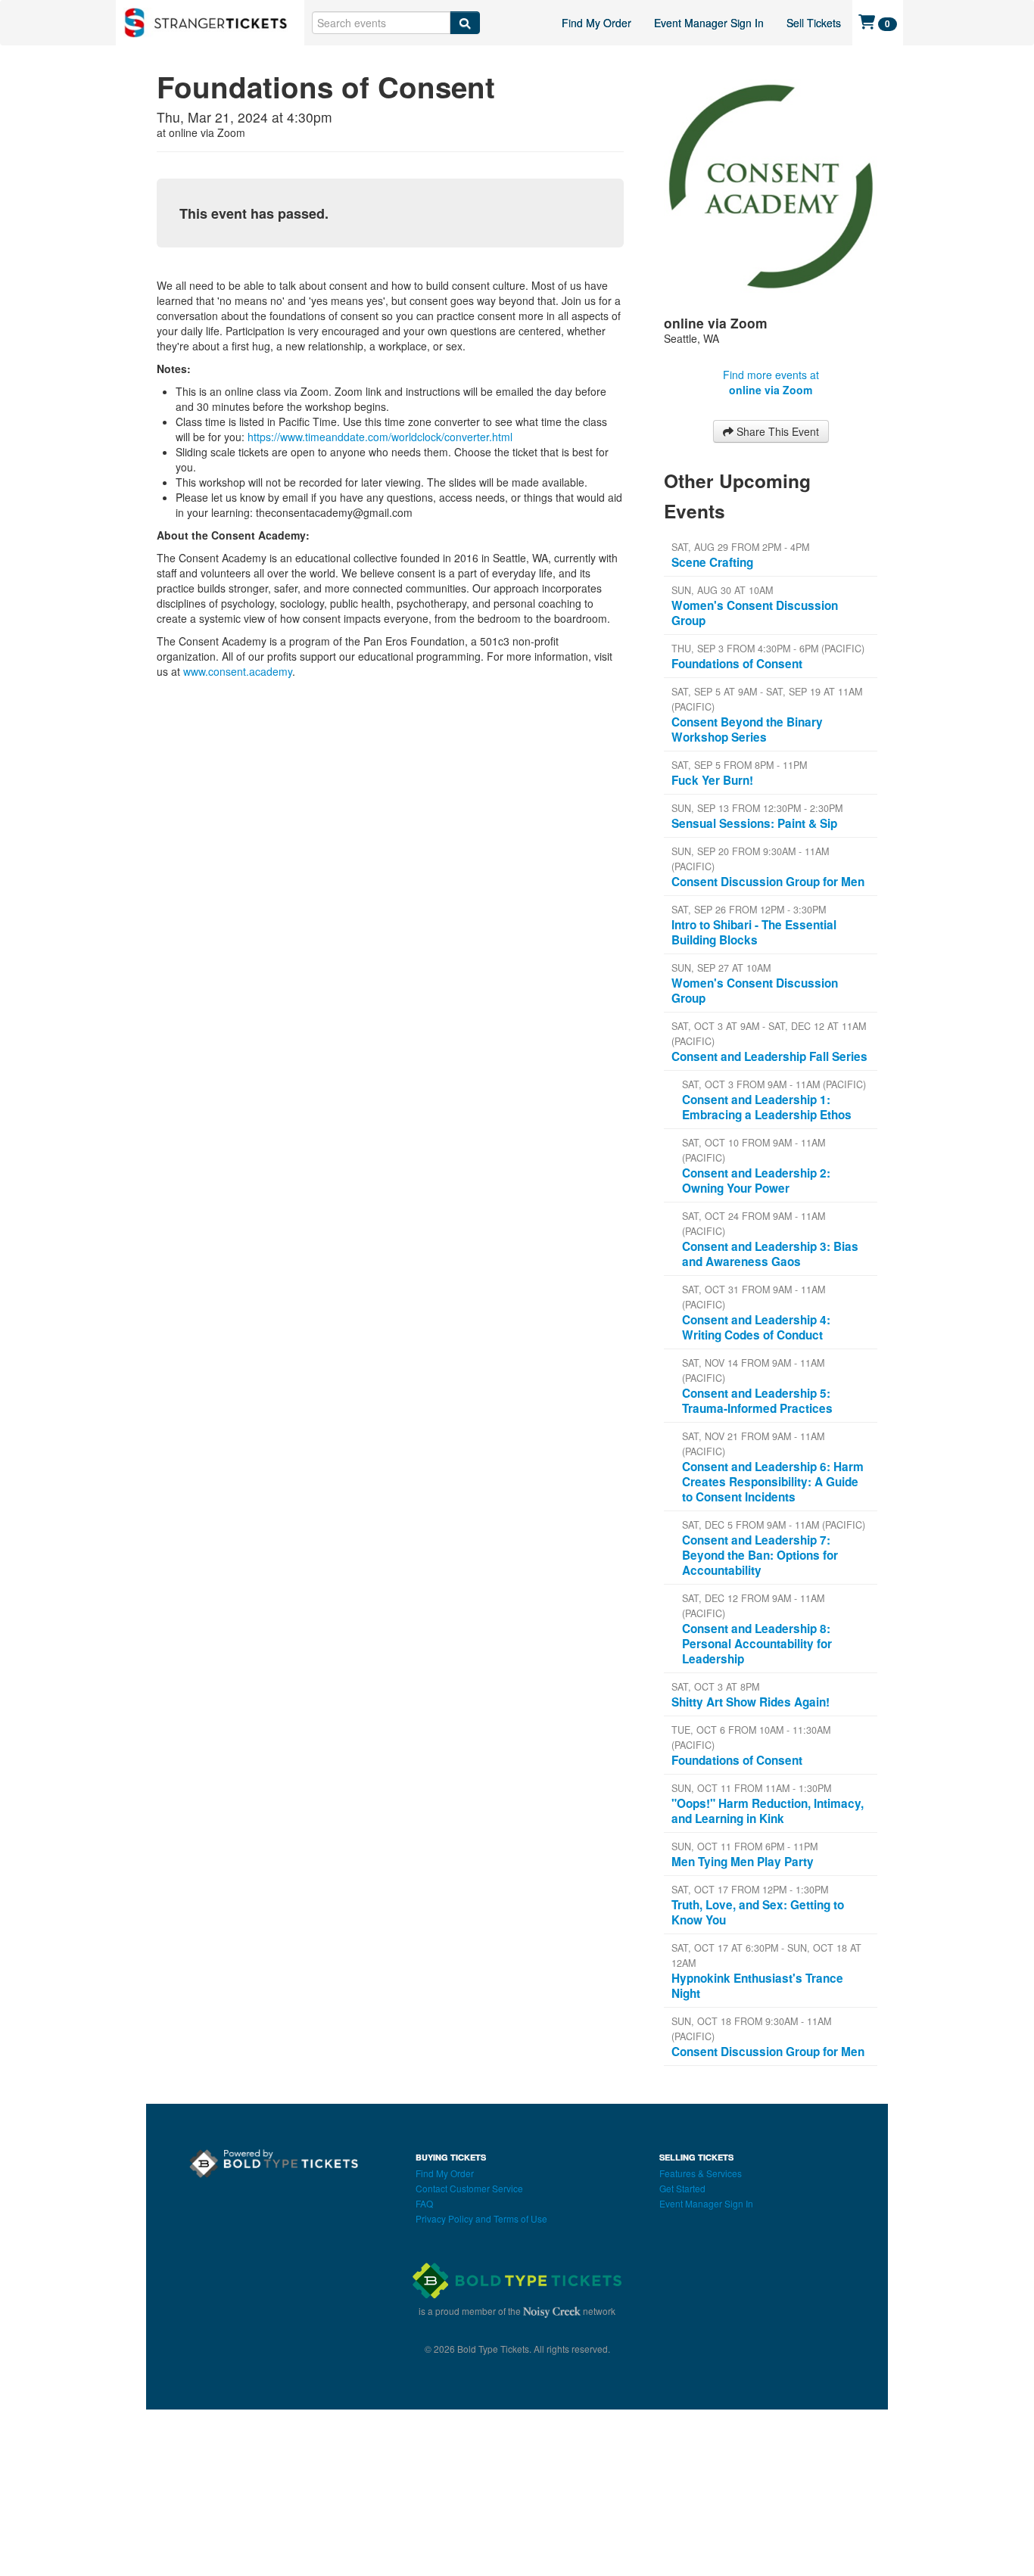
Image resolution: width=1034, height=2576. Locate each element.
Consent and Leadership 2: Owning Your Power (756, 1181)
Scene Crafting (712, 562)
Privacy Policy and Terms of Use (481, 2218)
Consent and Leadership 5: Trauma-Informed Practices (757, 1401)
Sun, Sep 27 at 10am (721, 968)
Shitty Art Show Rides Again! (751, 1702)
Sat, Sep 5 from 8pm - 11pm (739, 765)
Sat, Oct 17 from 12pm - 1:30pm (750, 1890)
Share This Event (776, 431)
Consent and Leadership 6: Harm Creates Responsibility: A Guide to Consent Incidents (773, 1482)
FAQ (424, 2203)
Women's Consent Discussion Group (755, 613)
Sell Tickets (814, 23)
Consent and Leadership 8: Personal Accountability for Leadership (757, 1644)
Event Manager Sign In (709, 23)
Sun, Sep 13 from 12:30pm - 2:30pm (757, 808)
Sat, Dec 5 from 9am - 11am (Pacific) (774, 1525)
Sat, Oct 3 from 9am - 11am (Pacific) (774, 1084)
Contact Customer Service (469, 2188)
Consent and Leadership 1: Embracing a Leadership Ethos (767, 1107)
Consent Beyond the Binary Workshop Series (747, 730)
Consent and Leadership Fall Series (769, 1056)
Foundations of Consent (737, 664)
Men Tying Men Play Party (743, 1862)
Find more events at (771, 382)
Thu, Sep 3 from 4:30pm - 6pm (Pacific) (768, 649)
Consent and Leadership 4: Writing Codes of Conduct (756, 1327)
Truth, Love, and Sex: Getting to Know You (758, 1912)
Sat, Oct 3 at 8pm (715, 1687)
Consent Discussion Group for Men (768, 882)
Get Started (682, 2188)
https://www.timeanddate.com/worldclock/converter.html (380, 437)
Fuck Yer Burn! (712, 780)
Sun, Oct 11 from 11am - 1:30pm (751, 1788)
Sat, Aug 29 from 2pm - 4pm (740, 547)
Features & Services (701, 2173)
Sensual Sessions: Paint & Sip (754, 823)
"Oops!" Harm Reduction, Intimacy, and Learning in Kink (768, 1811)
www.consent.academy (238, 671)
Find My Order (596, 23)
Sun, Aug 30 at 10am (722, 590)
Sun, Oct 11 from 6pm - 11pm (744, 1846)
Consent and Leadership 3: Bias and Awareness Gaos (770, 1254)
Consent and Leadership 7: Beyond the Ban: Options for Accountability (760, 1555)
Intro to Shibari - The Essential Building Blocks (754, 932)
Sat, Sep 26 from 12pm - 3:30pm (749, 910)
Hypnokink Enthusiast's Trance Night (757, 1986)
